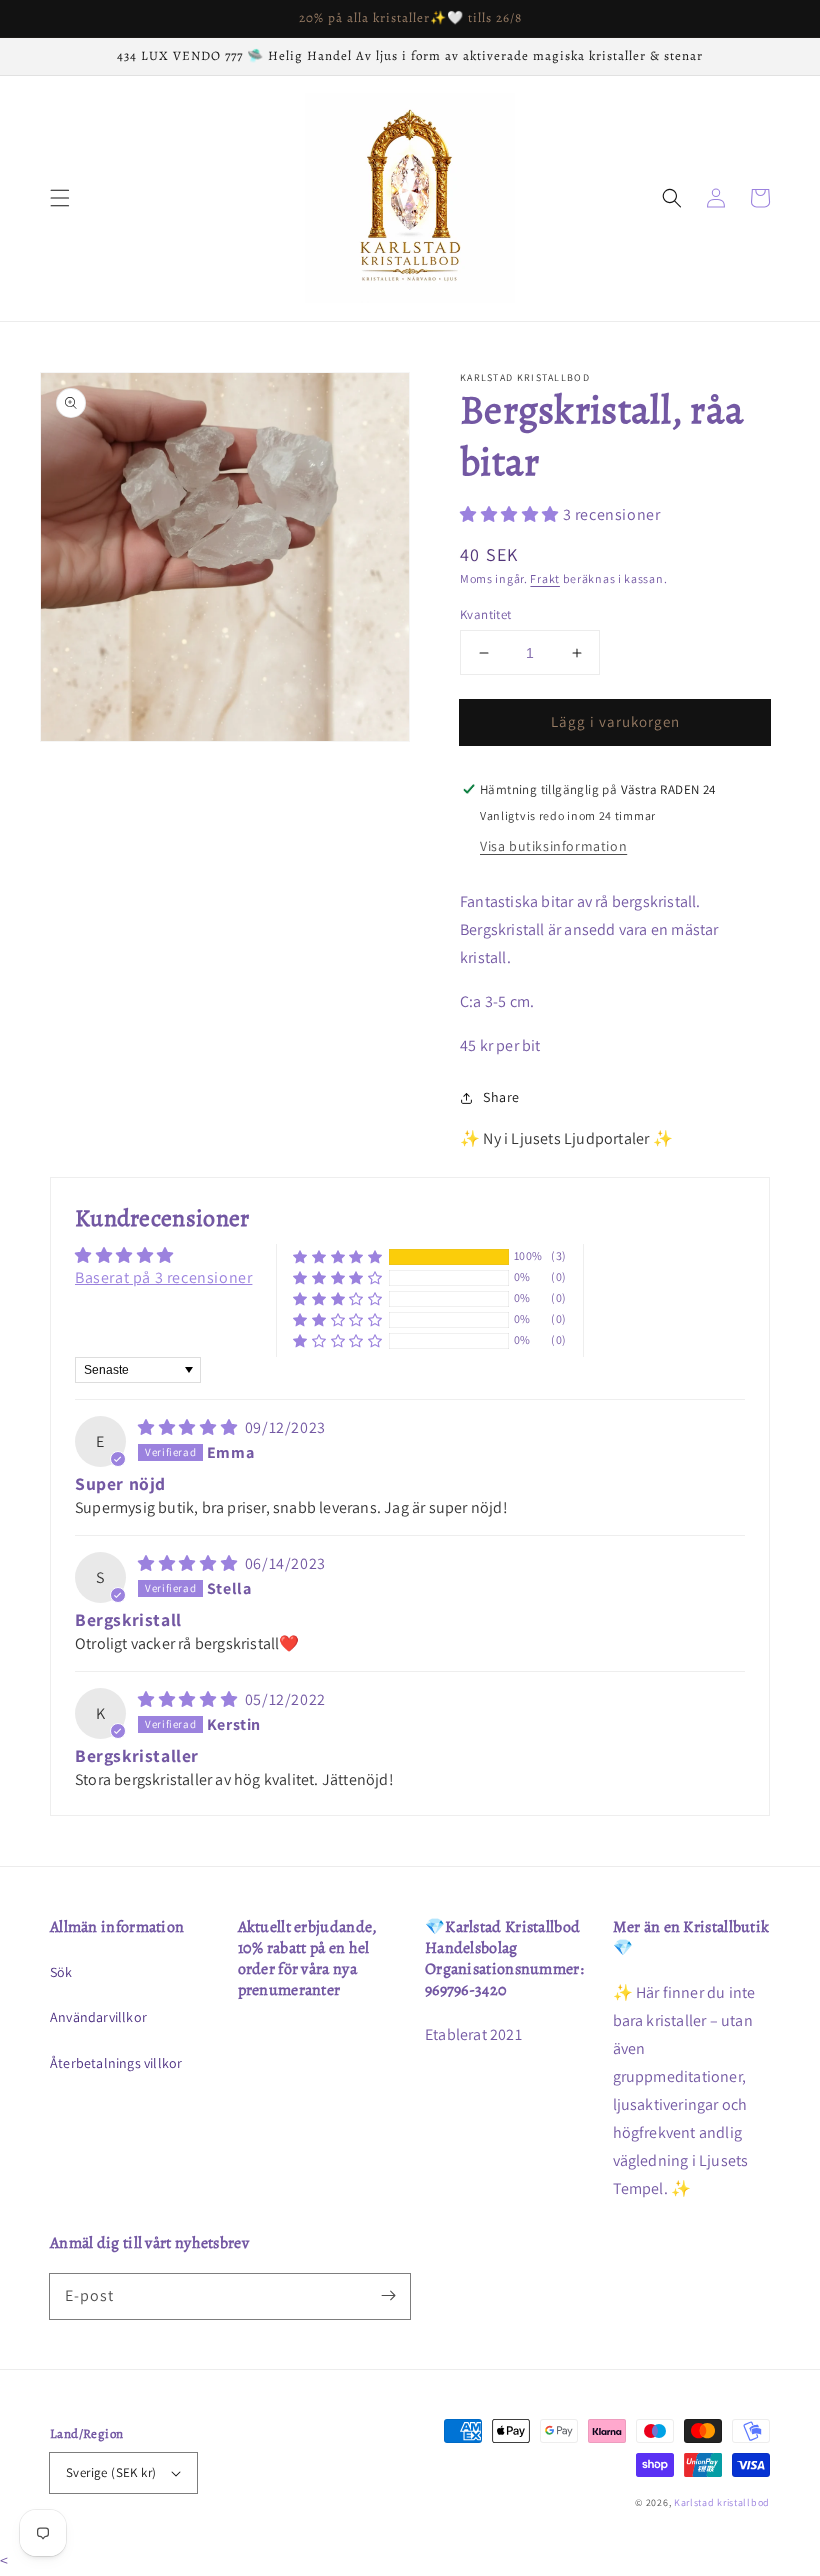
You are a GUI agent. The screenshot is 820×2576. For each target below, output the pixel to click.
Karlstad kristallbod (722, 2502)
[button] (60, 198)
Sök (61, 1972)
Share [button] (501, 1097)
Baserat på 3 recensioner (163, 1277)
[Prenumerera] (388, 2296)
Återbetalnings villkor (116, 2063)
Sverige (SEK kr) (111, 2472)
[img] (189, 1427)
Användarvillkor (98, 2017)
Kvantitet (486, 614)
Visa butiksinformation (553, 846)
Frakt (545, 578)
